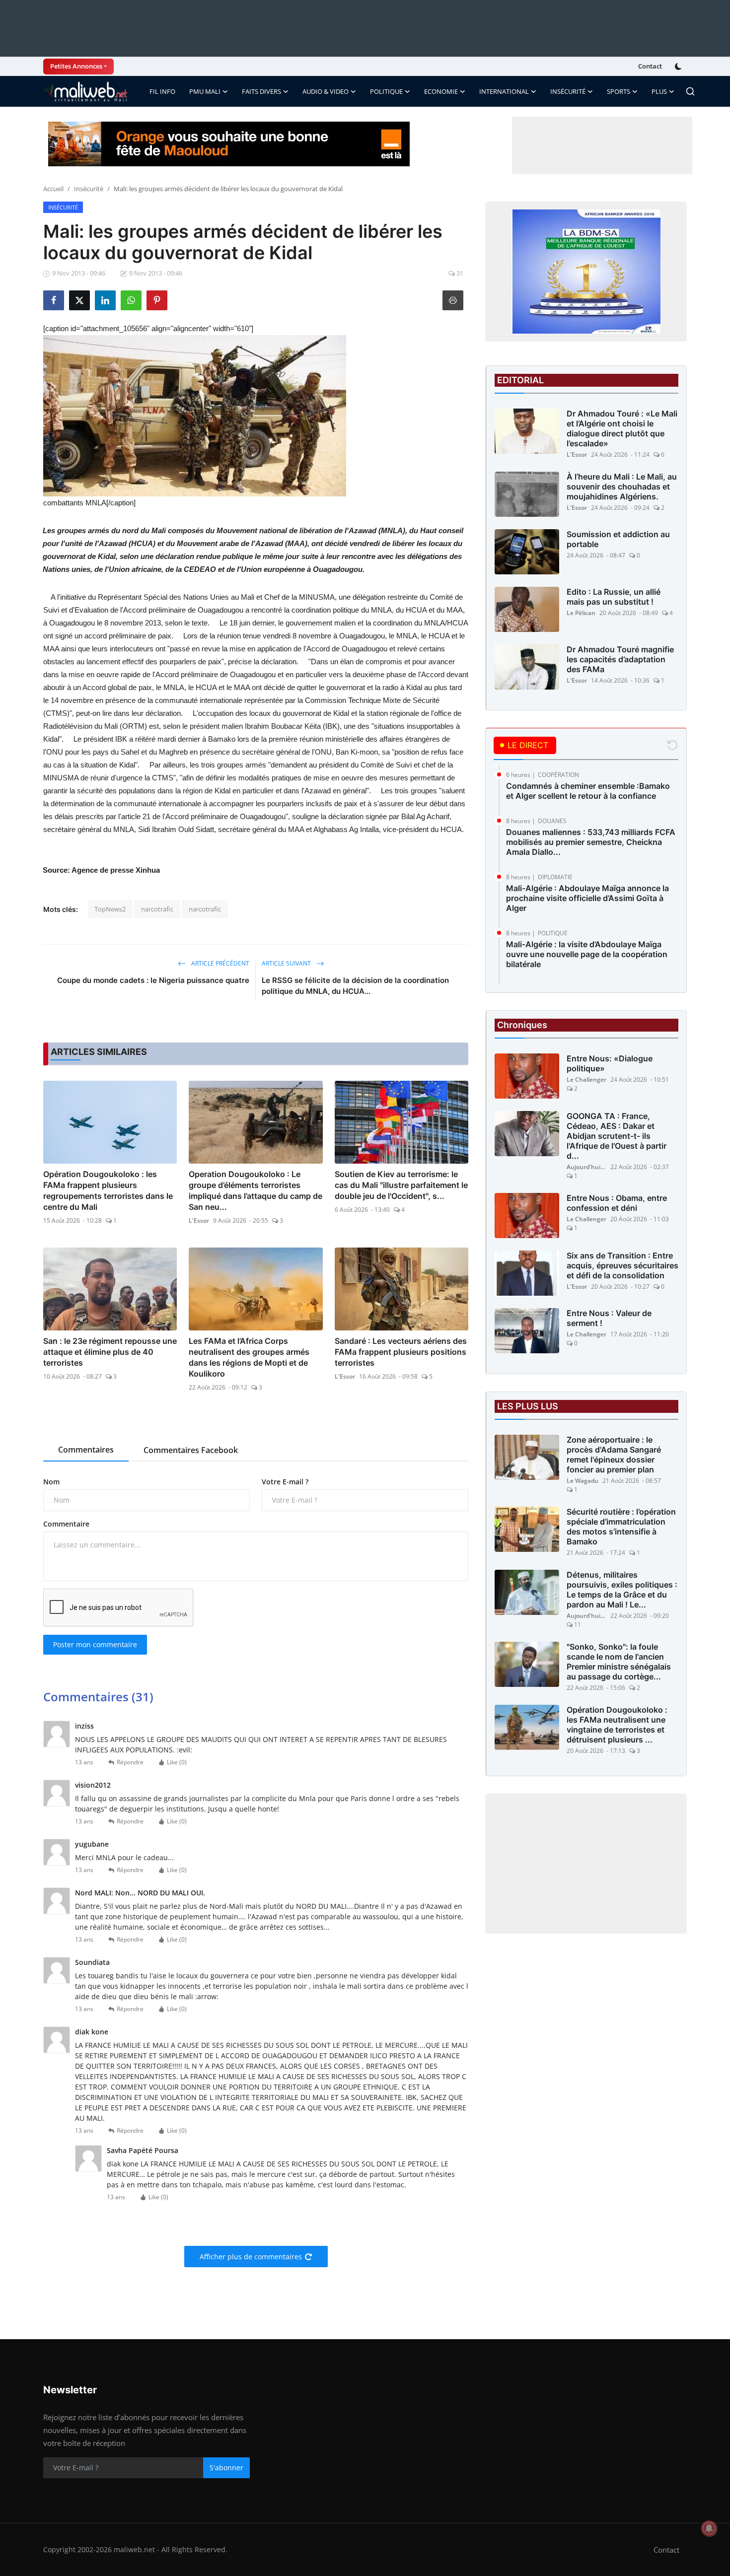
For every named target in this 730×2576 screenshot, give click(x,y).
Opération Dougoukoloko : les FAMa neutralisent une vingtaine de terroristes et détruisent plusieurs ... (617, 1725)
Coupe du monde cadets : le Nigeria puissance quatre (153, 980)
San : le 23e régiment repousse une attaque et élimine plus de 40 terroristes (110, 1352)
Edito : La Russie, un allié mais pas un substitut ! (614, 597)
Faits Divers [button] (261, 91)
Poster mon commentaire (95, 1644)
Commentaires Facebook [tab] (191, 1450)
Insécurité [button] (568, 91)
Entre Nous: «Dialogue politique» (610, 1063)
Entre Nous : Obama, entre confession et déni (617, 1203)
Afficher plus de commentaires (251, 2257)
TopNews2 (110, 909)
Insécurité (89, 189)
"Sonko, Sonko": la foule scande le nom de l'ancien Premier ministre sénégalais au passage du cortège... (619, 1662)
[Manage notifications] (709, 2528)
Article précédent (219, 963)
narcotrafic (157, 909)
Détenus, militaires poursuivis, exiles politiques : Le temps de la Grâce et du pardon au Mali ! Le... (622, 1590)
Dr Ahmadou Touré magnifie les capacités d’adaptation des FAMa (620, 659)
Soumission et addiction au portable (618, 539)
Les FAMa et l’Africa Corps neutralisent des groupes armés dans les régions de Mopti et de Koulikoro (249, 1357)
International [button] (504, 91)
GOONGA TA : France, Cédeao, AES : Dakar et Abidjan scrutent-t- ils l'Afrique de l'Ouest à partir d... (617, 1136)
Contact (650, 66)
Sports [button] (619, 91)
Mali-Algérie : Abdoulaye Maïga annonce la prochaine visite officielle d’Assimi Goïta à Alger (587, 898)
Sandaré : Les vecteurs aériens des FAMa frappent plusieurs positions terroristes (401, 1352)
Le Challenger (586, 1079)
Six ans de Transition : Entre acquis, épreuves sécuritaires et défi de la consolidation (622, 1265)
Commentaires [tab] (86, 1450)
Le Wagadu (583, 1481)
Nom (51, 1482)
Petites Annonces (76, 66)
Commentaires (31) (98, 1697)
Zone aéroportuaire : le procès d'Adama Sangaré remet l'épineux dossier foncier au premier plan (614, 1455)
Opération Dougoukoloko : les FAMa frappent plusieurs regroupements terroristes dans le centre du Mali (108, 1190)
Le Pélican (581, 613)
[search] (690, 91)
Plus (659, 91)
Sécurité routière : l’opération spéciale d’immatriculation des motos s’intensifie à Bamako (621, 1527)
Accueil (53, 189)
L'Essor (199, 1220)
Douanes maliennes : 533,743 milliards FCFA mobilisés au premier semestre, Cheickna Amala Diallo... (591, 842)
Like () (177, 1762)
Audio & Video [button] (326, 91)
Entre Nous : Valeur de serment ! (609, 1318)
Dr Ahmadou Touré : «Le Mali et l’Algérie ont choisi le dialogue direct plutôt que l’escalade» (622, 428)
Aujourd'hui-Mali (586, 1167)
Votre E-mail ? (285, 1482)
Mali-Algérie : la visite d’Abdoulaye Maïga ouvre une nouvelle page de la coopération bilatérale (587, 954)
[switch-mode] (679, 67)
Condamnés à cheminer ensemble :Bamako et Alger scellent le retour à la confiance (588, 791)
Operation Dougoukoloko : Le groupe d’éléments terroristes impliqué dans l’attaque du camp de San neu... (255, 1190)
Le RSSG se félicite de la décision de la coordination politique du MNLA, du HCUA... (355, 986)
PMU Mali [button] (205, 91)
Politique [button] (386, 91)
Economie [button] (441, 91)
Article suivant (287, 963)
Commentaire (66, 1524)
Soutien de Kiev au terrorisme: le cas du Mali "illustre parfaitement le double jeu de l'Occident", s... (401, 1185)
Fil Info (162, 91)
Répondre (130, 1762)
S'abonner (226, 2468)
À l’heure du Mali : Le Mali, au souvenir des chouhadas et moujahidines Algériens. (622, 487)
